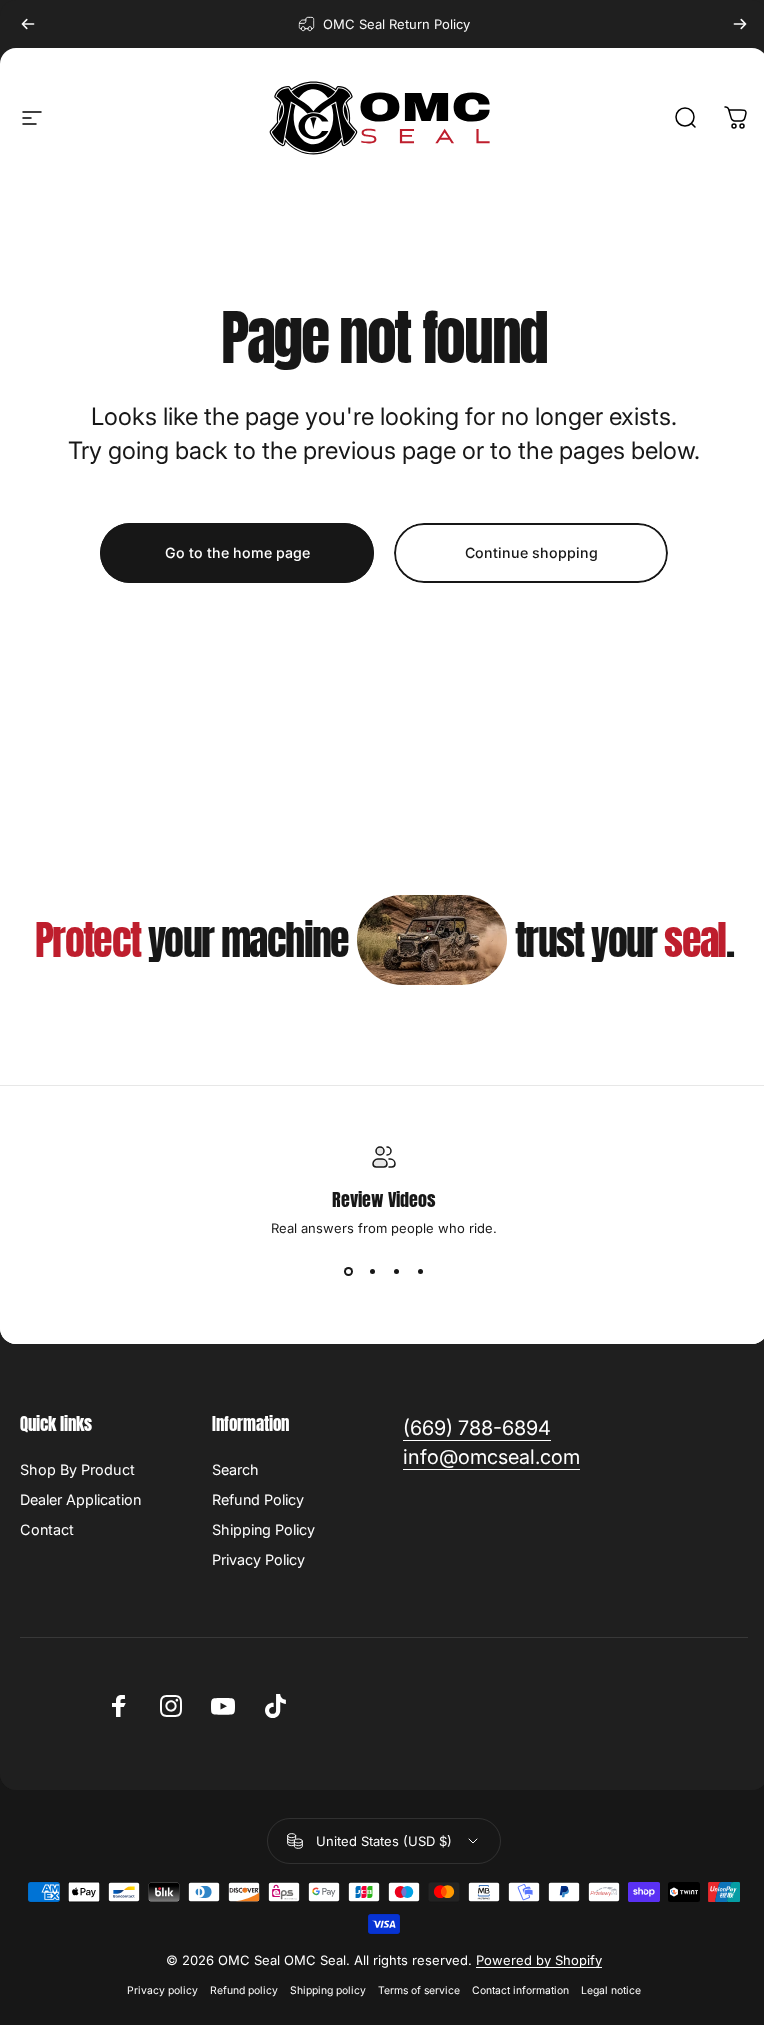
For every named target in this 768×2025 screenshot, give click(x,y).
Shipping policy (328, 1990)
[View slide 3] (396, 1272)
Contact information (520, 1990)
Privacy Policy (258, 1559)
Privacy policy (162, 1990)
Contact (47, 1529)
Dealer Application (80, 1499)
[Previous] (28, 24)
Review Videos (384, 1199)
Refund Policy (258, 1499)
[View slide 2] (372, 1272)
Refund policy (244, 1990)
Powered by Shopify (539, 1960)
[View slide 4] (420, 1272)
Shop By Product (77, 1469)
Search (235, 1469)
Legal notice (611, 1990)
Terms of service (419, 1990)
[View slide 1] (348, 1272)
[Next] (740, 24)
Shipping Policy (263, 1529)
